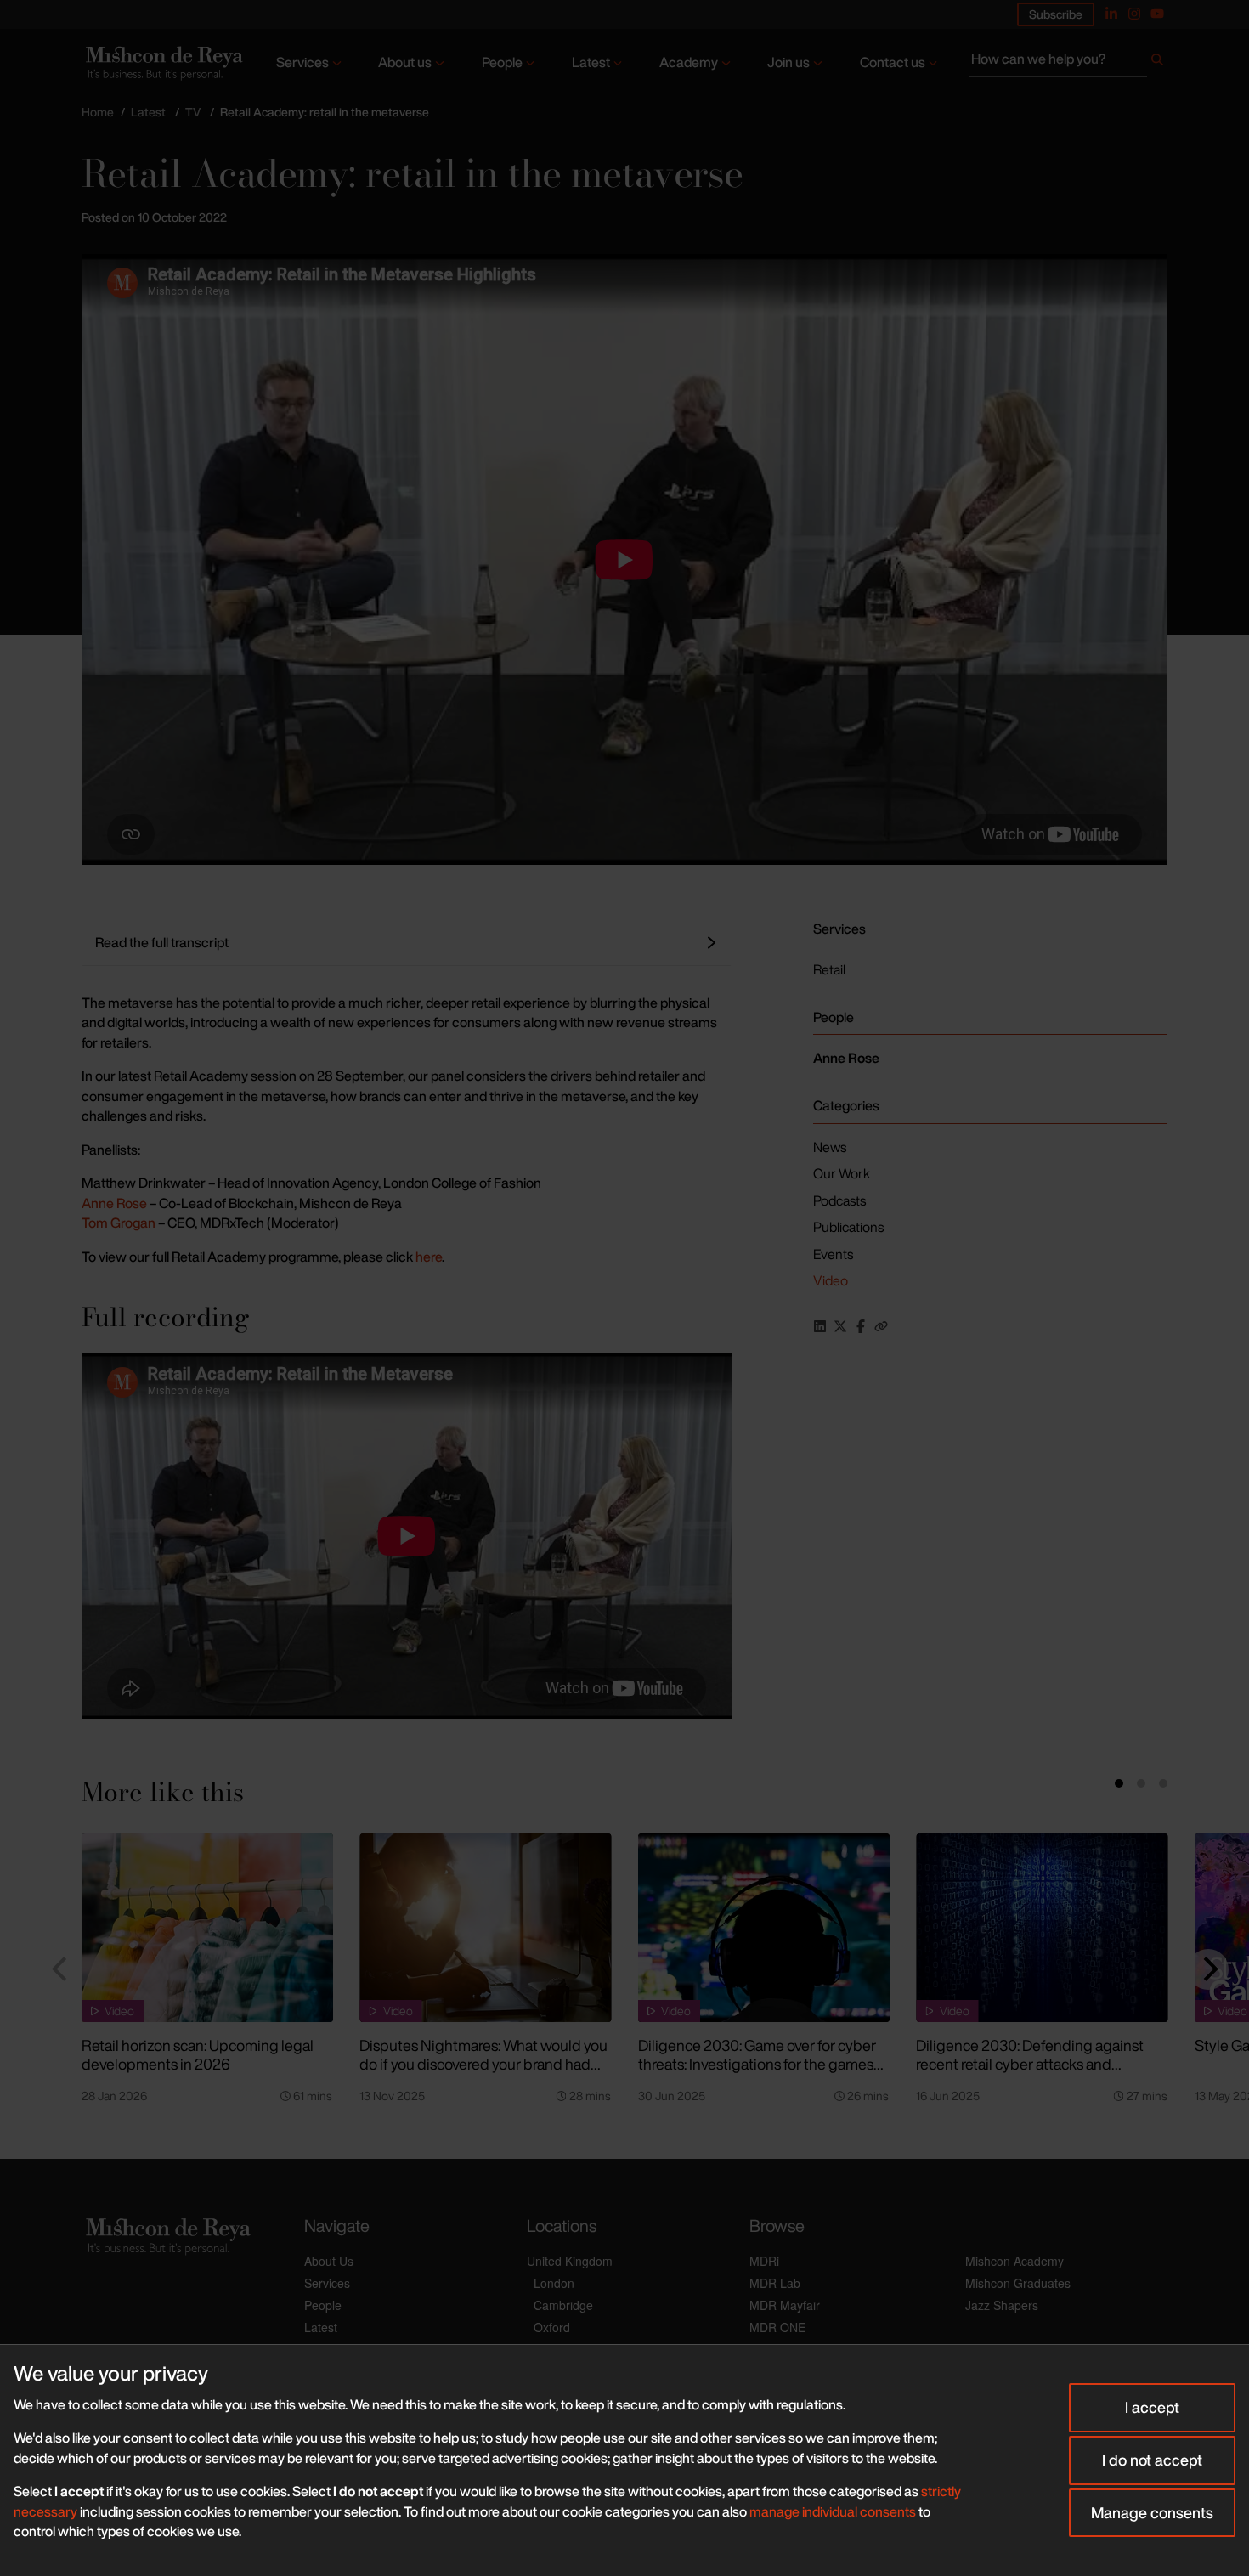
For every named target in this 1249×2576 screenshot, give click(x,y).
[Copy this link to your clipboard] (881, 1326)
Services (302, 62)
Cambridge (563, 2305)
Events (833, 1254)
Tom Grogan (119, 1223)
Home (98, 112)
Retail (829, 969)
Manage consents (1152, 2512)
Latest (591, 62)
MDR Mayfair (785, 2305)
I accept (1152, 2407)
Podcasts (839, 1200)
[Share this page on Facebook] (861, 1326)
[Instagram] (1134, 14)
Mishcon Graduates (1018, 2283)
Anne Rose (114, 1203)
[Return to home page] (163, 63)
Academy (689, 62)
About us (405, 62)
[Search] (1157, 63)
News (830, 1147)
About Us (329, 2261)
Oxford (552, 2327)
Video (831, 1280)
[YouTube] (1157, 14)
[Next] (1208, 1969)
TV (193, 112)
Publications (848, 1227)
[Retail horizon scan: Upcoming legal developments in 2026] (207, 1928)
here (429, 1257)
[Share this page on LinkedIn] (820, 1326)
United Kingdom (570, 2261)
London (554, 2283)
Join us (788, 62)
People (502, 62)
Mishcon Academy (1014, 2261)
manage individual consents (833, 2511)
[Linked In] (1111, 14)
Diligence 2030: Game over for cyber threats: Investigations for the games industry (757, 2064)
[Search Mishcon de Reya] (1068, 63)
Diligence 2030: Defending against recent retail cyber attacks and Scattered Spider (1030, 2064)
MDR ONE (777, 2327)
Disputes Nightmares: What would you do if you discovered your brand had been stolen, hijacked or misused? (483, 2064)
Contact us (893, 62)
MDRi (764, 2261)
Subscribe (1056, 14)
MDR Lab (775, 2283)
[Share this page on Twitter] (840, 1326)
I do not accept (1152, 2460)
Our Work (842, 1173)
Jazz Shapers (1002, 2305)
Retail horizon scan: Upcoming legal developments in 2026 (198, 2055)
